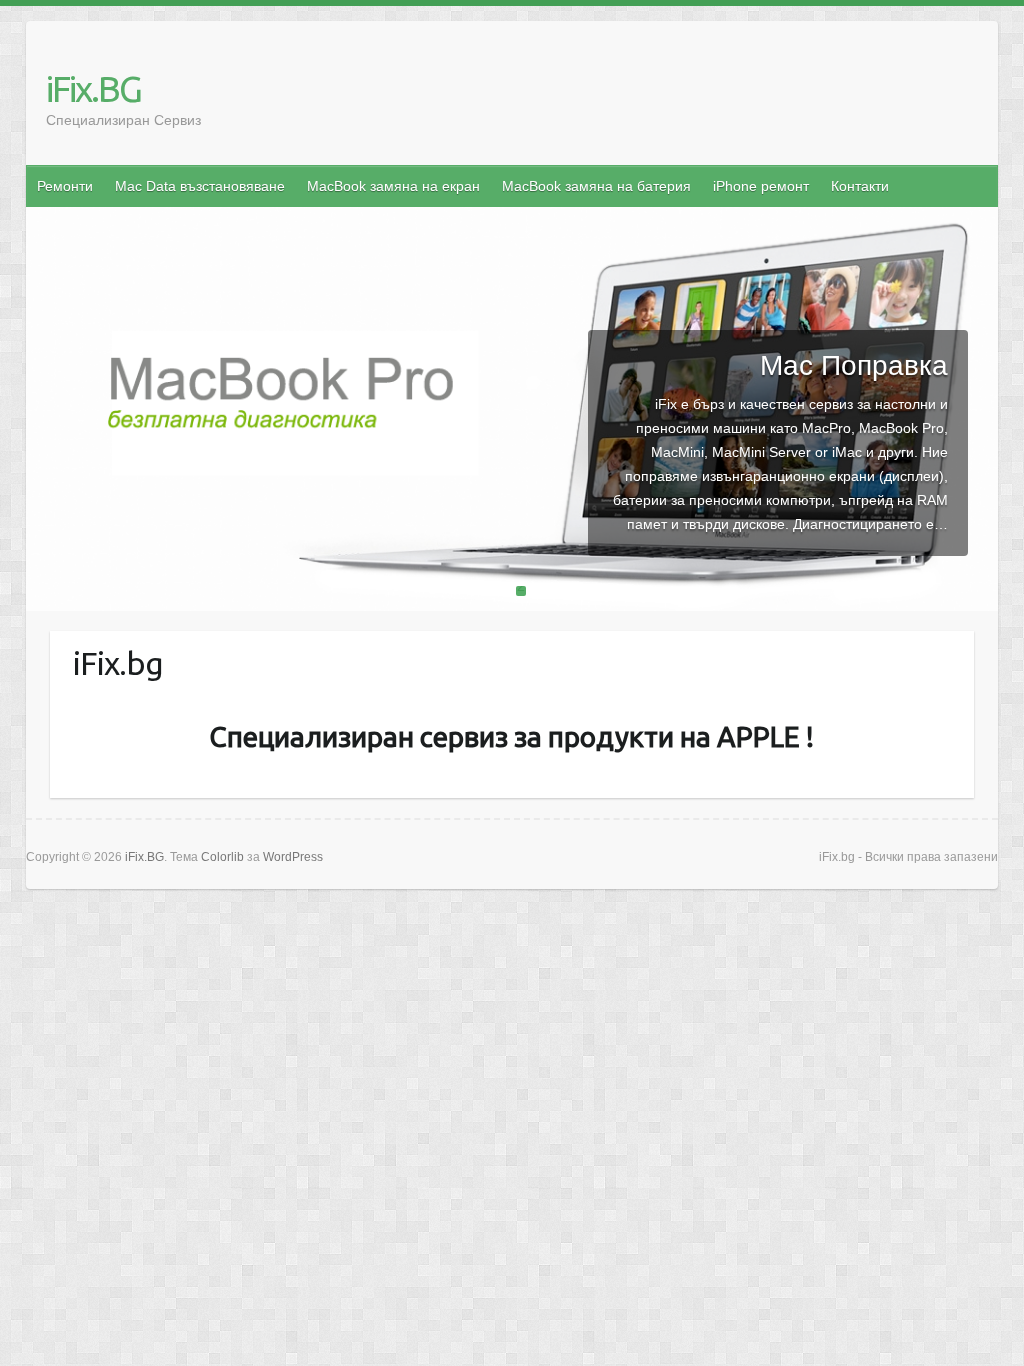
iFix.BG (93, 88)
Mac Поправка (854, 365)
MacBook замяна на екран (393, 186)
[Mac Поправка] (512, 219)
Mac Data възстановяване (200, 186)
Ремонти (65, 186)
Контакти (860, 186)
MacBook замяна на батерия (596, 186)
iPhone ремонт (761, 186)
